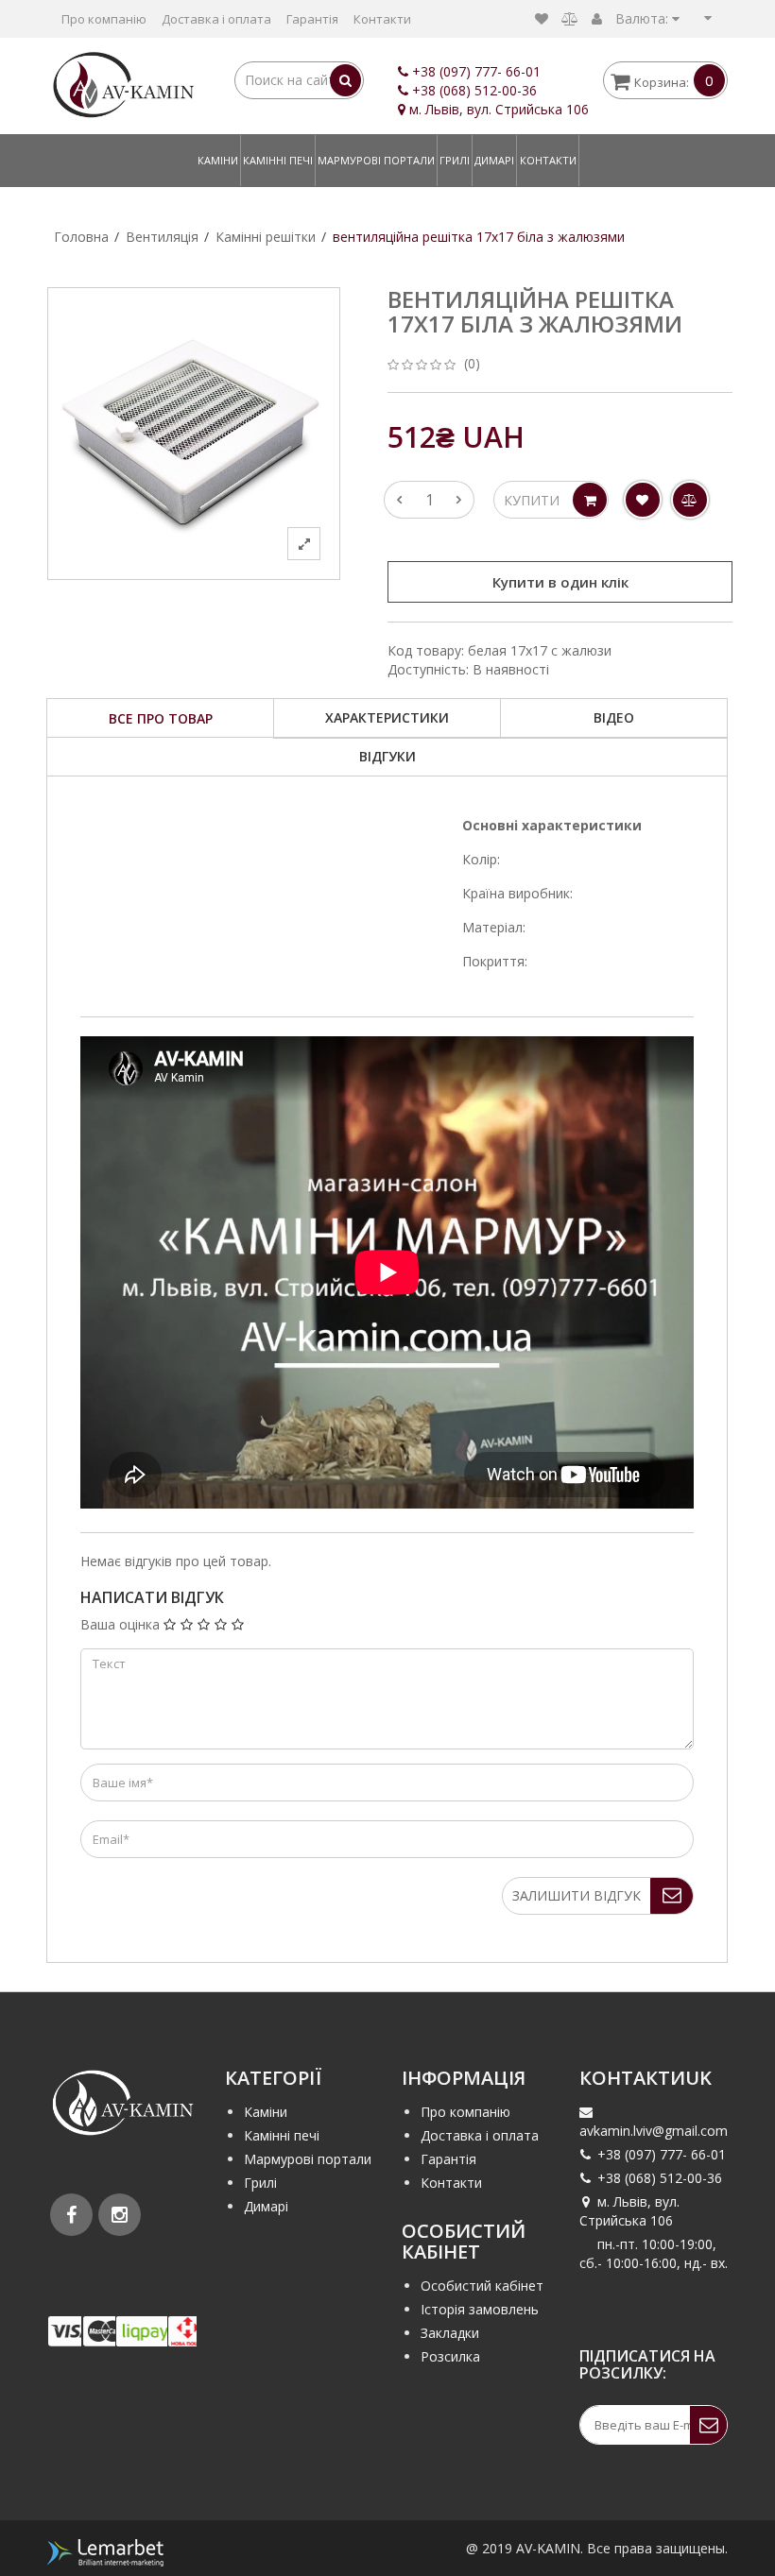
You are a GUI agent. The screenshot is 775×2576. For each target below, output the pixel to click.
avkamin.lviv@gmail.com (654, 2131)
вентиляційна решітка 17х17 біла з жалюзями (479, 237)
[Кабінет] (597, 18)
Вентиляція (162, 237)
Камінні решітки (266, 237)
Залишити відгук (577, 1895)
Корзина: (674, 81)
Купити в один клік (560, 582)
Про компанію (104, 19)
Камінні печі (278, 160)
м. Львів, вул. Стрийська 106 (629, 2211)
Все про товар (161, 718)
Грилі (455, 160)
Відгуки (387, 756)
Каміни (218, 160)
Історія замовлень (480, 2309)
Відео (614, 717)
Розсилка (450, 2356)
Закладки (450, 2333)
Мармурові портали (376, 160)
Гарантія (312, 19)
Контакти (382, 19)
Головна (81, 237)
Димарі (494, 160)
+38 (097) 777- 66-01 (476, 71)
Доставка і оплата (216, 19)
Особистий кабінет (482, 2286)
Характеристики (387, 717)
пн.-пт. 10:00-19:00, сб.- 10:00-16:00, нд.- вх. (654, 2253)
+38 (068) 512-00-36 (474, 90)
